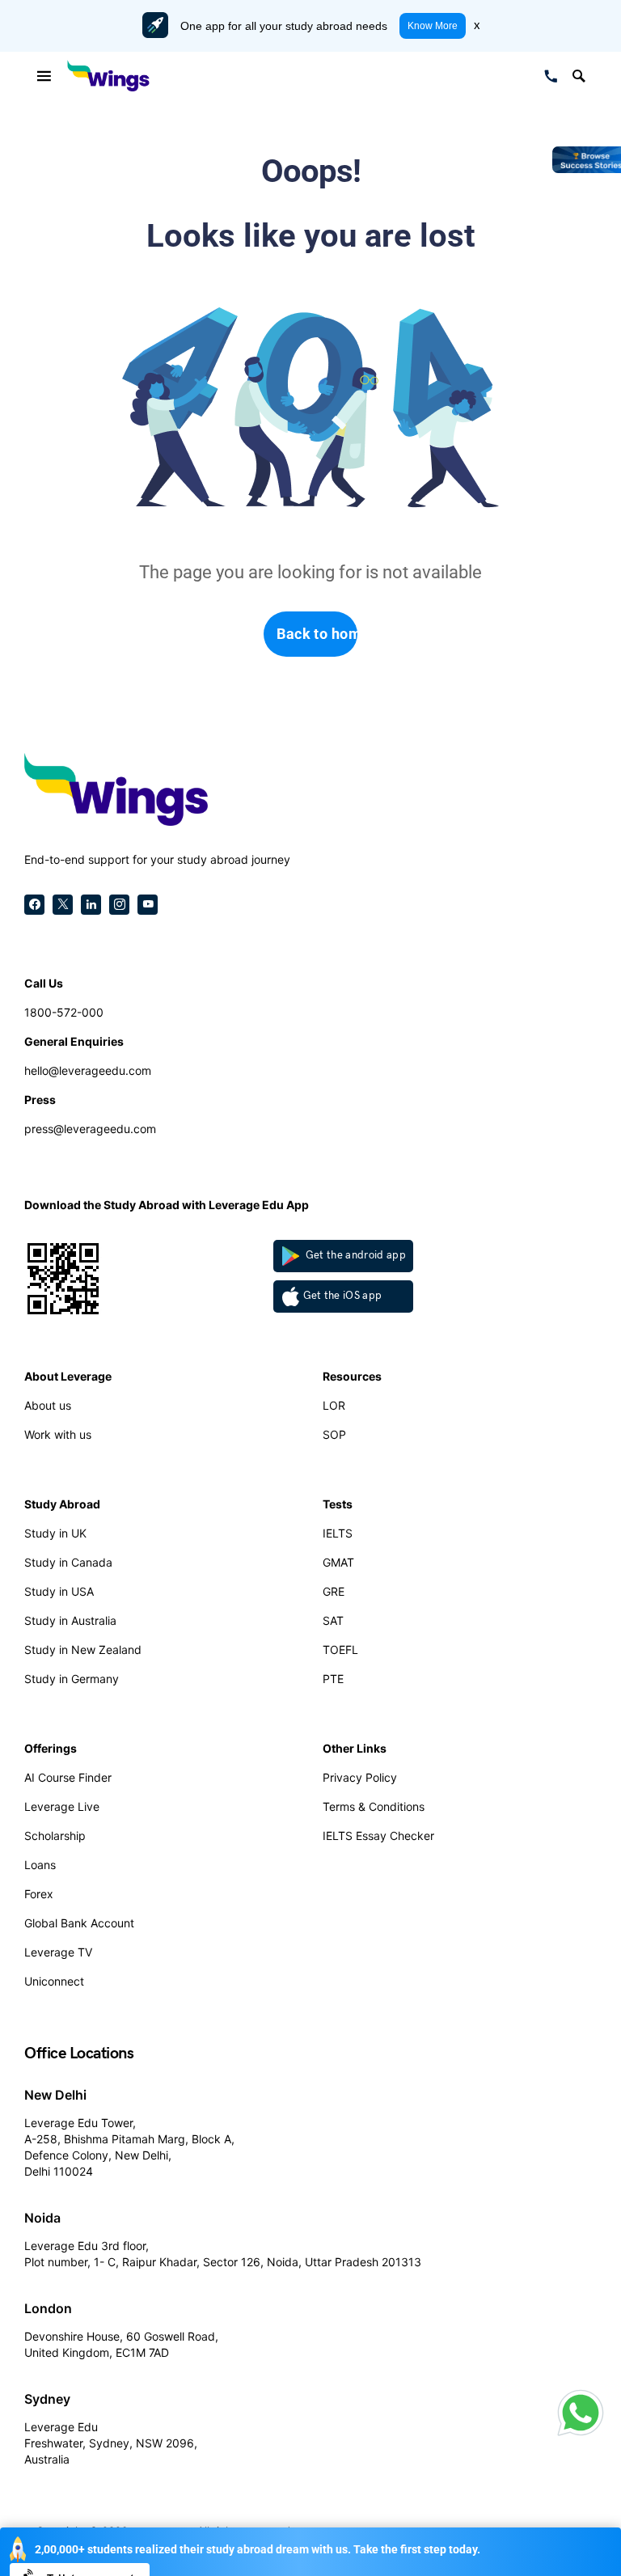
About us (48, 1405)
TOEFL (340, 1650)
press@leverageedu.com (90, 1129)
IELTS (338, 1533)
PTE (333, 1679)
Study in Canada (68, 1562)
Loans (40, 1865)
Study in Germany (72, 1679)
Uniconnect (54, 1981)
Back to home (317, 634)
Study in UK (55, 1533)
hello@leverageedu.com (88, 1070)
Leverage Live (62, 1806)
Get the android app (355, 1255)
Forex (39, 1894)
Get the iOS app (343, 1296)
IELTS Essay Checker (378, 1836)
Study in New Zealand (83, 1650)
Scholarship (55, 1836)
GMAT (338, 1562)
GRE (334, 1591)
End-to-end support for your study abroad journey (157, 859)
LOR (334, 1405)
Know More (433, 26)
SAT (333, 1620)
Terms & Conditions (374, 1806)
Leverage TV (58, 1952)
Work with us (58, 1434)
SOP (334, 1434)
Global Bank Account (79, 1923)
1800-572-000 (64, 1012)
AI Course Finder (68, 1777)
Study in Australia (70, 1620)
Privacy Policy (360, 1777)
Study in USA (59, 1591)
